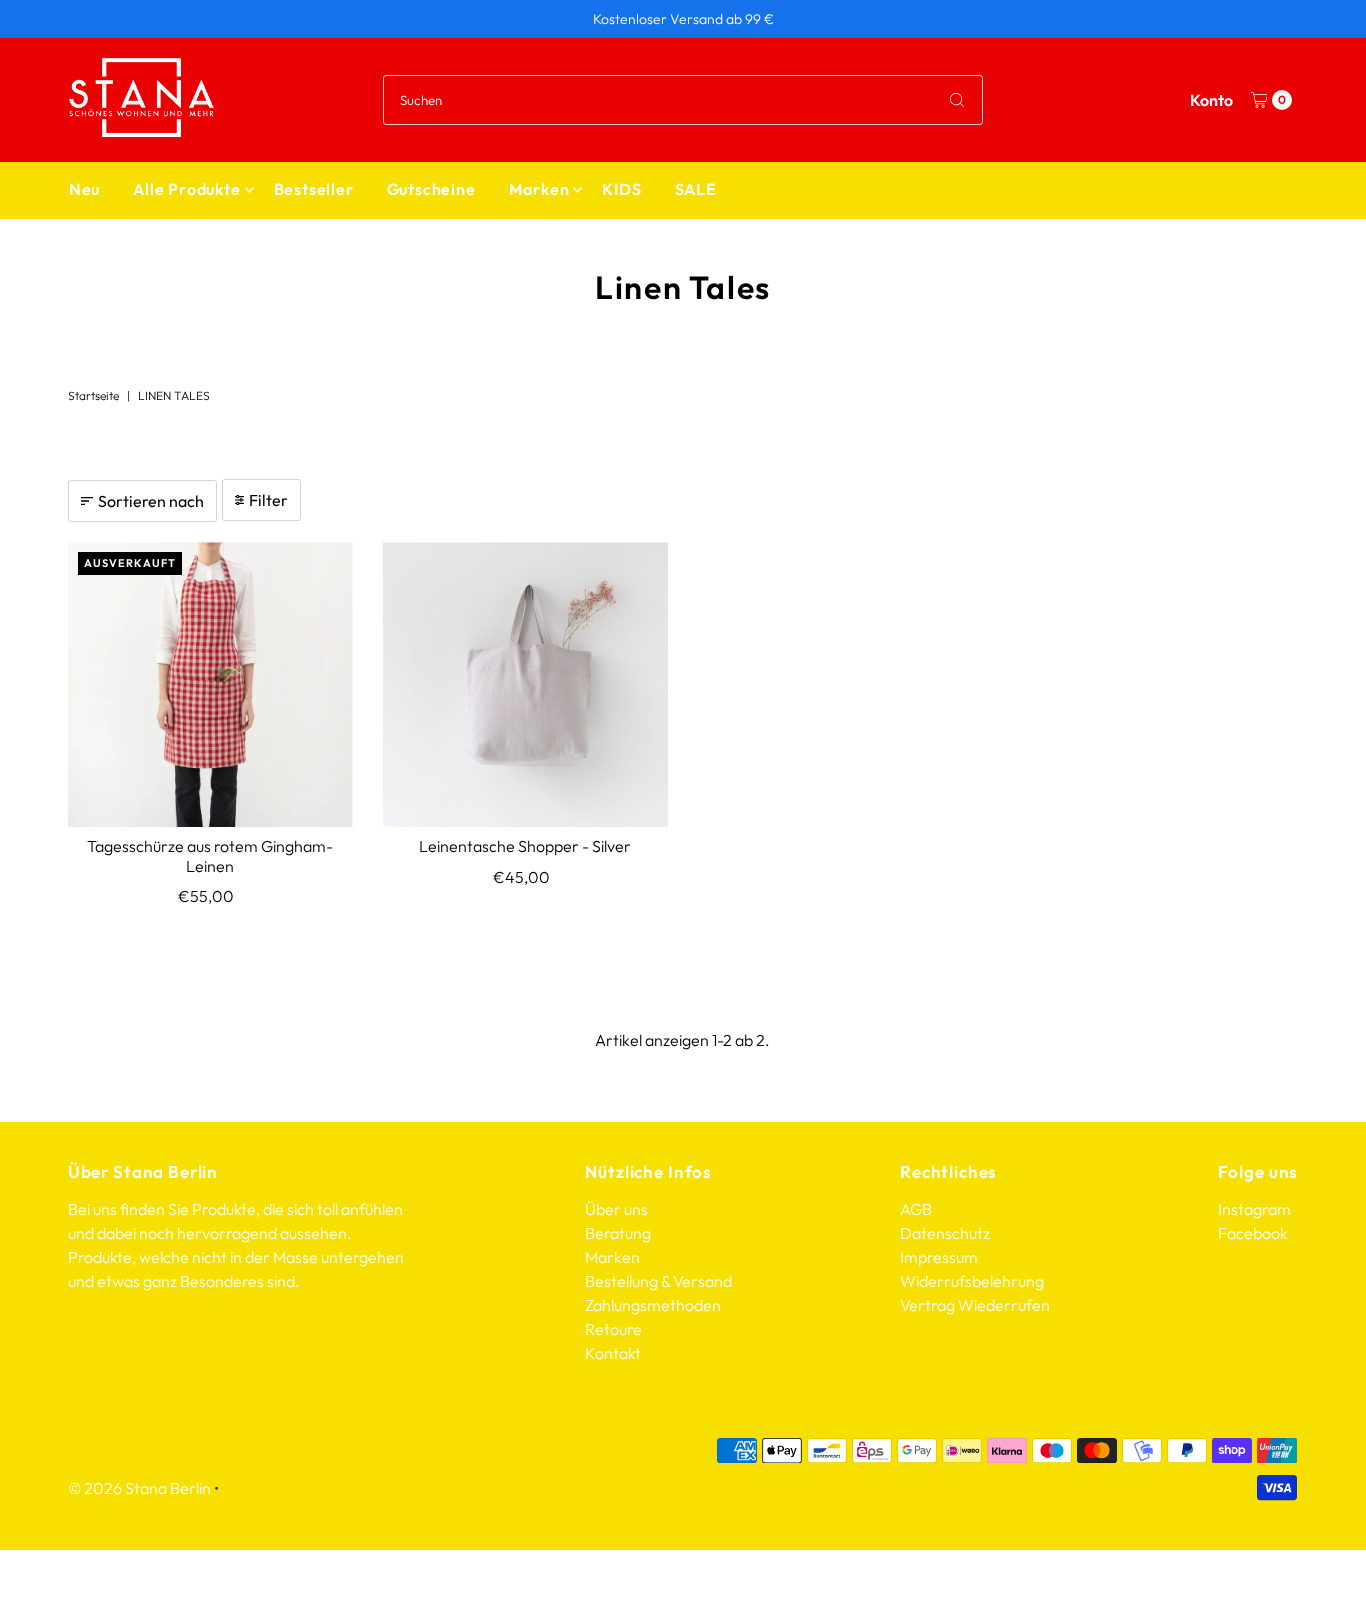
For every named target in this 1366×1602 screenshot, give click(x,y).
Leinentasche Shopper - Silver (525, 846)
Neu (84, 189)
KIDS (621, 189)
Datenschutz (945, 1233)
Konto (1211, 100)
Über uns (616, 1209)
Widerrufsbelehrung (972, 1281)
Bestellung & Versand (658, 1281)
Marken (539, 189)
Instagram (1254, 1209)
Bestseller (314, 189)
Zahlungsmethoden (653, 1305)
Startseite (93, 395)
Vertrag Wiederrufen (975, 1305)
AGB (916, 1209)
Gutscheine (431, 189)
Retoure (613, 1329)
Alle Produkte (186, 189)
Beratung (618, 1233)
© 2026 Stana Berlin (139, 1488)
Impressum (939, 1257)
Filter (268, 500)
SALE (696, 189)
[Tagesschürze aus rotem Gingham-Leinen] (210, 684)
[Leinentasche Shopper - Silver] (525, 684)
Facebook (1253, 1233)
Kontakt (613, 1353)
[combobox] (682, 100)
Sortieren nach (151, 501)
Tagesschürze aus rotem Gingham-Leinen (210, 855)
